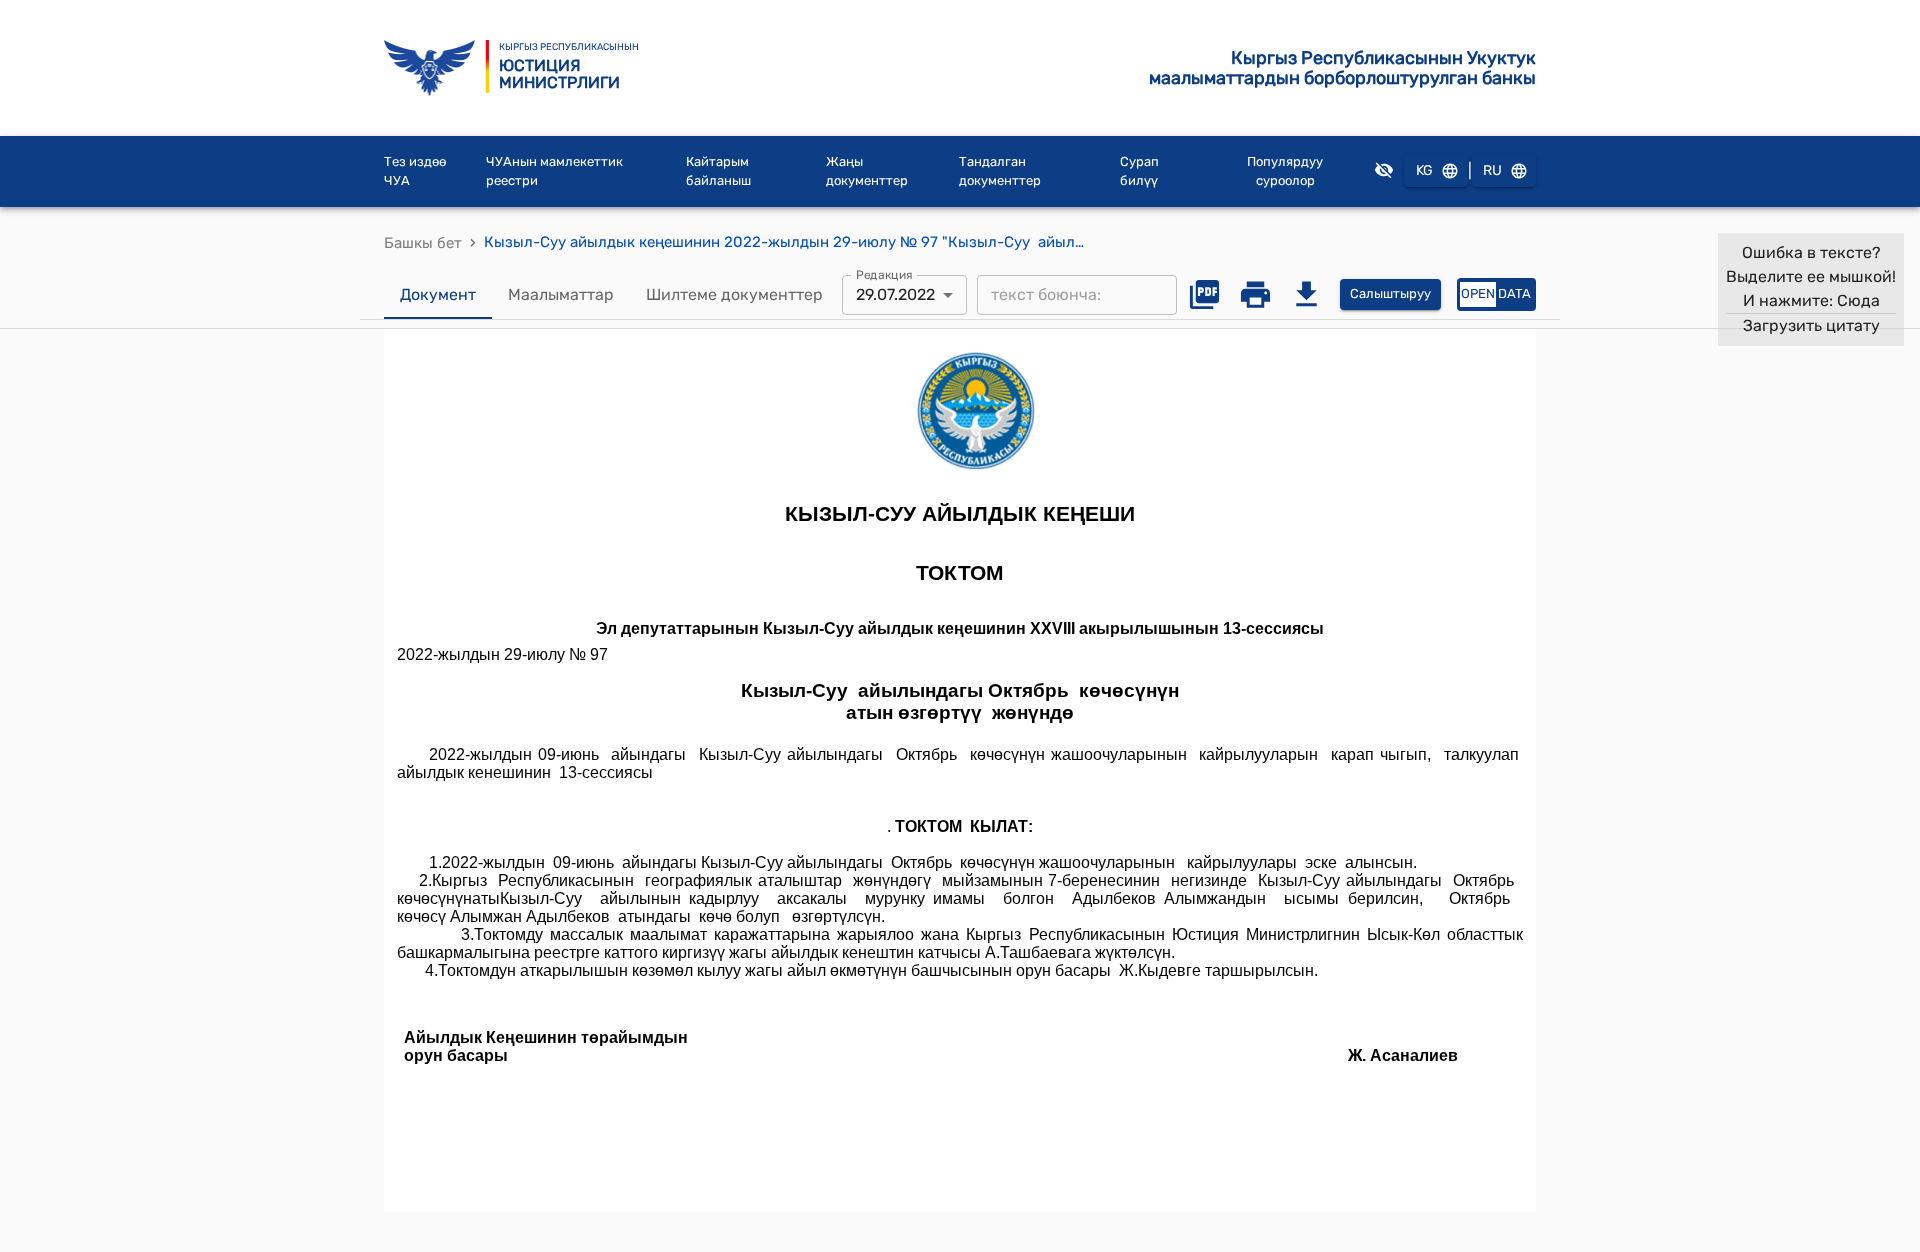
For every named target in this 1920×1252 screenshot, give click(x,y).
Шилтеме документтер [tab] (734, 294)
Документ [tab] (438, 294)
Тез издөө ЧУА (415, 171)
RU (1492, 170)
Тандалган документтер (1000, 171)
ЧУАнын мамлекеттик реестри (554, 171)
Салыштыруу (1390, 293)
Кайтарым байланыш (718, 171)
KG (1424, 170)
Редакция (884, 274)
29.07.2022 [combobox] (895, 294)
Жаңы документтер (867, 171)
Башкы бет (423, 243)
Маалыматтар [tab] (561, 294)
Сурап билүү (1139, 171)
